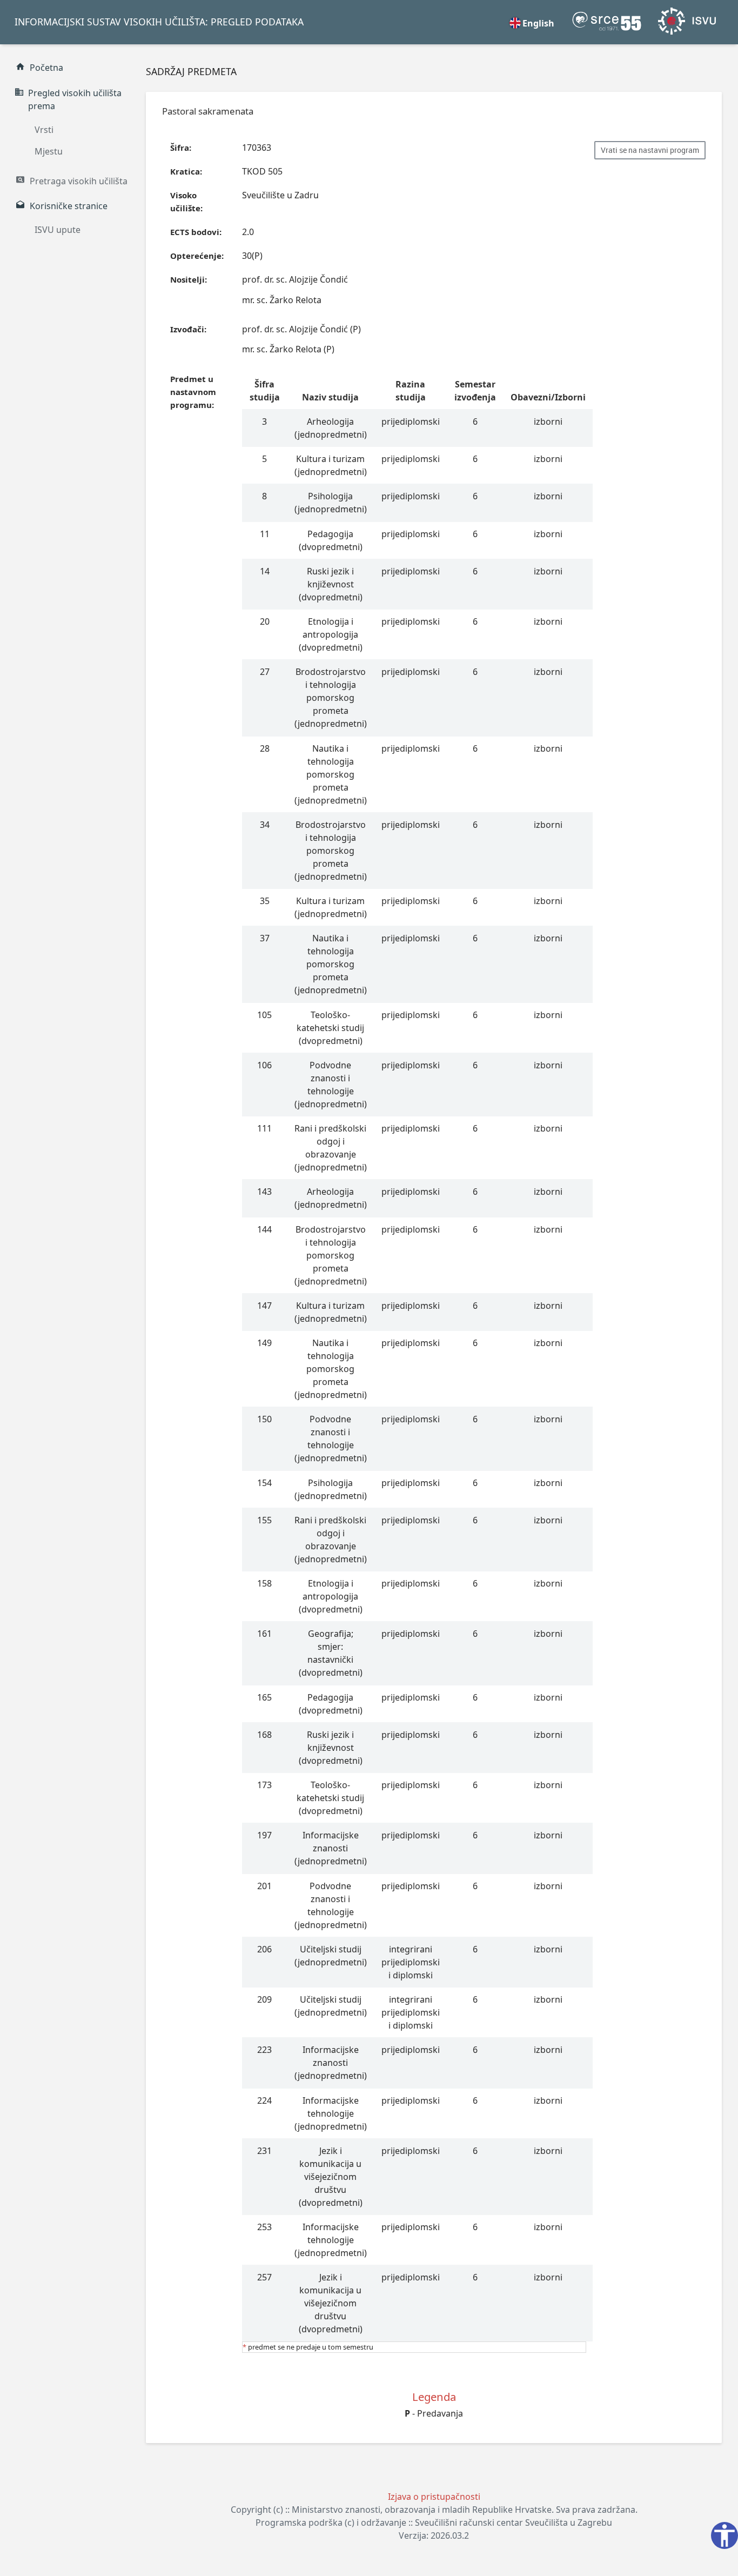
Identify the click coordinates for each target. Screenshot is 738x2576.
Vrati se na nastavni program (650, 150)
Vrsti (44, 130)
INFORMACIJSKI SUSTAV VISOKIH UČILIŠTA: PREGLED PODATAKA (159, 22)
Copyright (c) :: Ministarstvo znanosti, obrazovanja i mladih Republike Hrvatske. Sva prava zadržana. (434, 2510)
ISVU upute (58, 230)
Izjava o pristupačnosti (434, 2497)
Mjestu (49, 151)
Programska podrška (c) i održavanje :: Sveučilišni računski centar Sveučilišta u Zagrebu (434, 2523)
